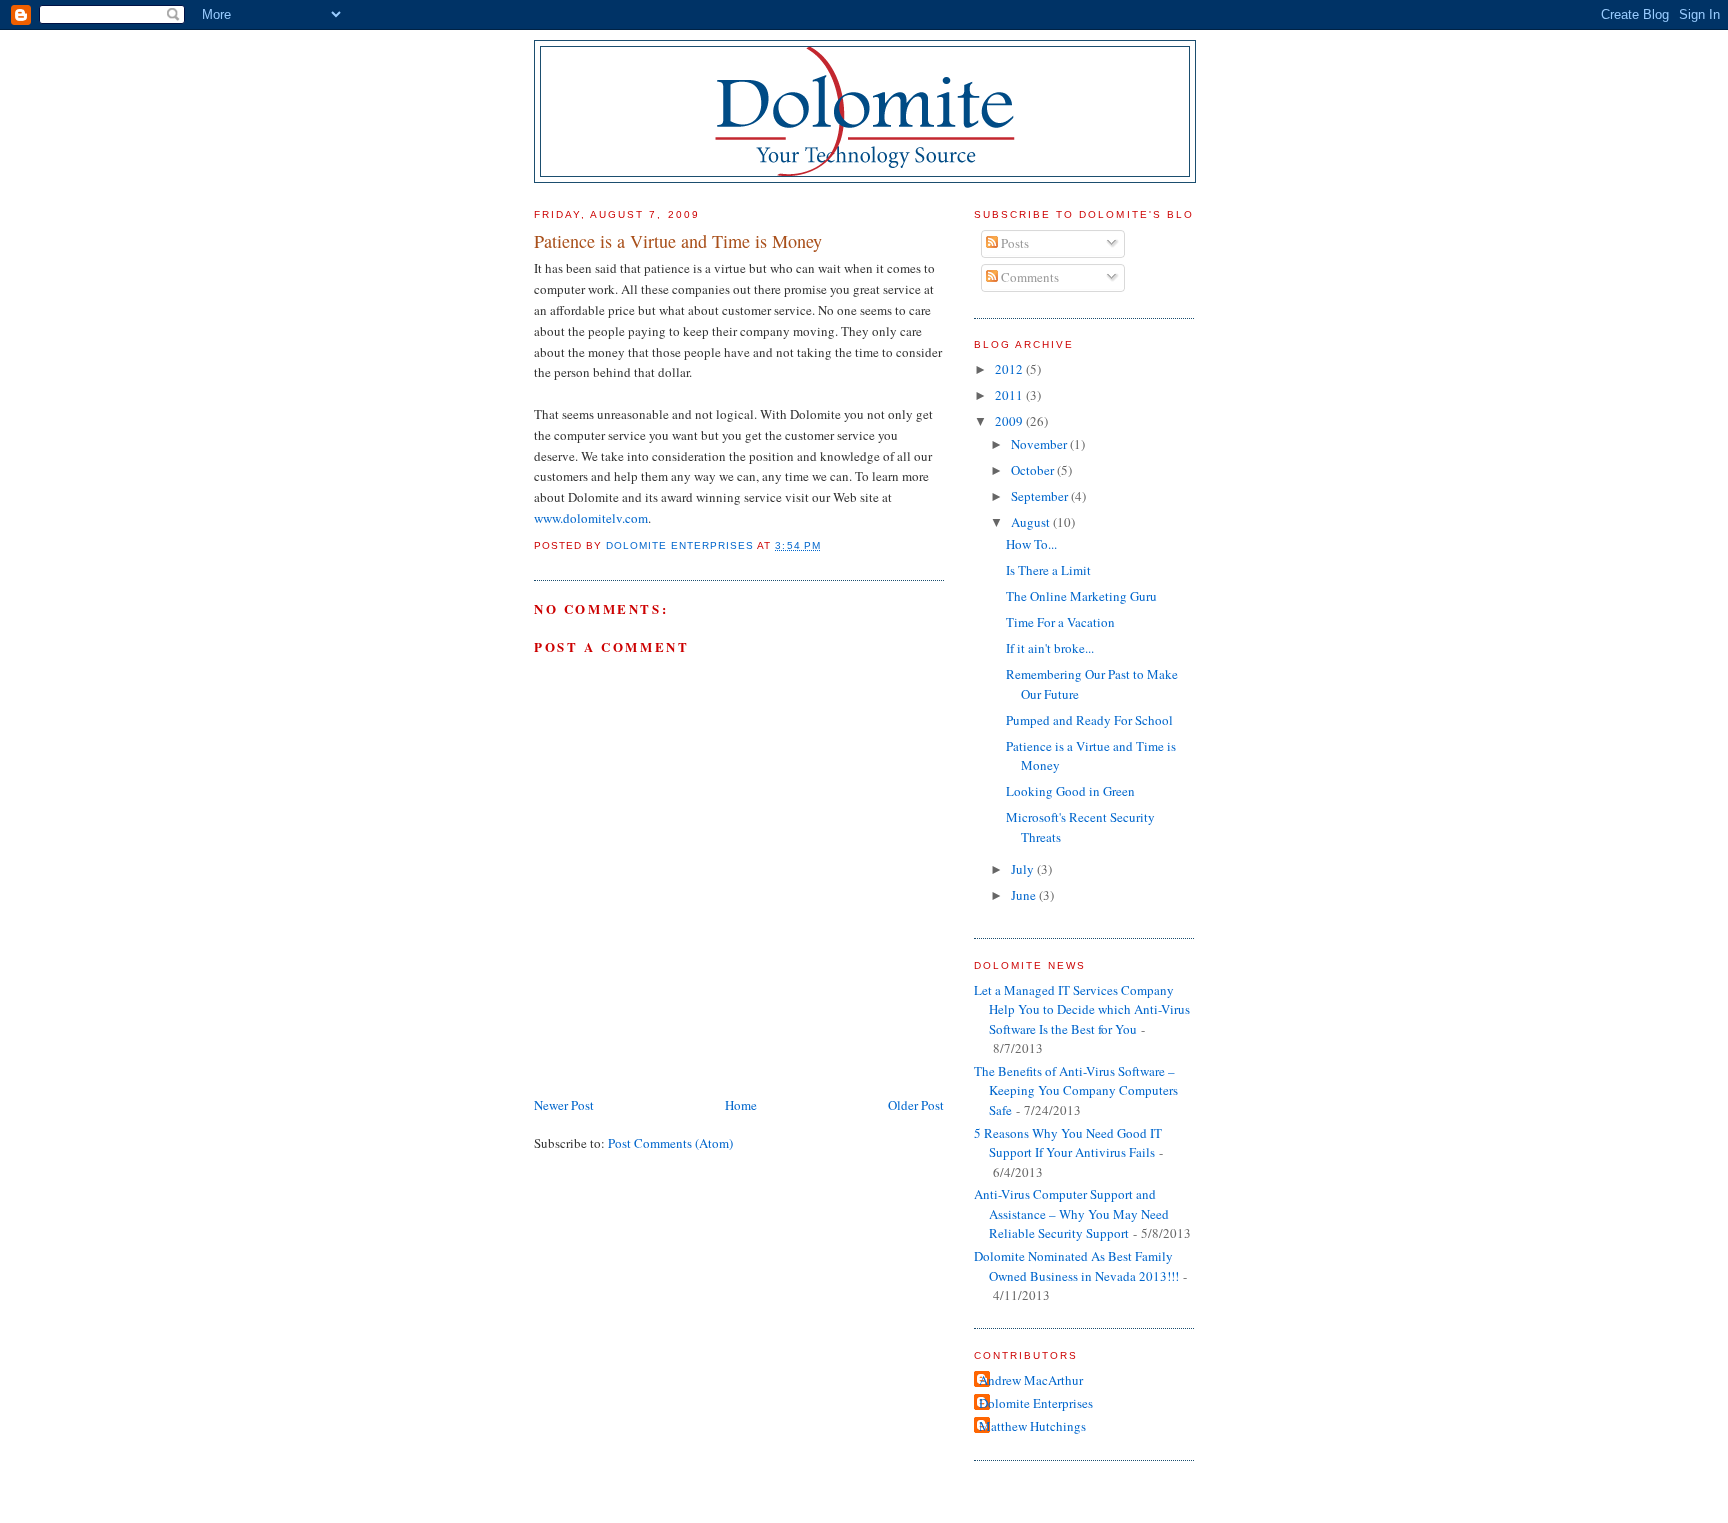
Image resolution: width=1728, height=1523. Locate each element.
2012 (1010, 369)
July (1024, 869)
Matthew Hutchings (1032, 1426)
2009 (1010, 421)
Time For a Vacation (1060, 622)
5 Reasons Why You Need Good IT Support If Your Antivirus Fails (1068, 1143)
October (1034, 470)
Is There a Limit (1048, 570)
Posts (1013, 243)
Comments (1028, 277)
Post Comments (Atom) (670, 1143)
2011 (1010, 395)
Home (741, 1105)
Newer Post (564, 1105)
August (1032, 522)
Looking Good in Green (1070, 791)
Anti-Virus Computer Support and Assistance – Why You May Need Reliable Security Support (1071, 1213)
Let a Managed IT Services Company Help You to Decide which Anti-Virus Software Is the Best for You (1082, 1009)
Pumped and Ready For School (1089, 720)
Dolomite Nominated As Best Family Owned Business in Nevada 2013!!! (1076, 1266)
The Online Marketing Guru (1081, 596)
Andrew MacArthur (1031, 1380)
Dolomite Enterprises (1036, 1403)
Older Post (916, 1105)
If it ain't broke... (1050, 648)
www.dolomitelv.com (591, 518)
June (1025, 895)
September (1041, 496)
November (1040, 444)
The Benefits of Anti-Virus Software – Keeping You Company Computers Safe (1076, 1090)
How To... (1031, 544)
